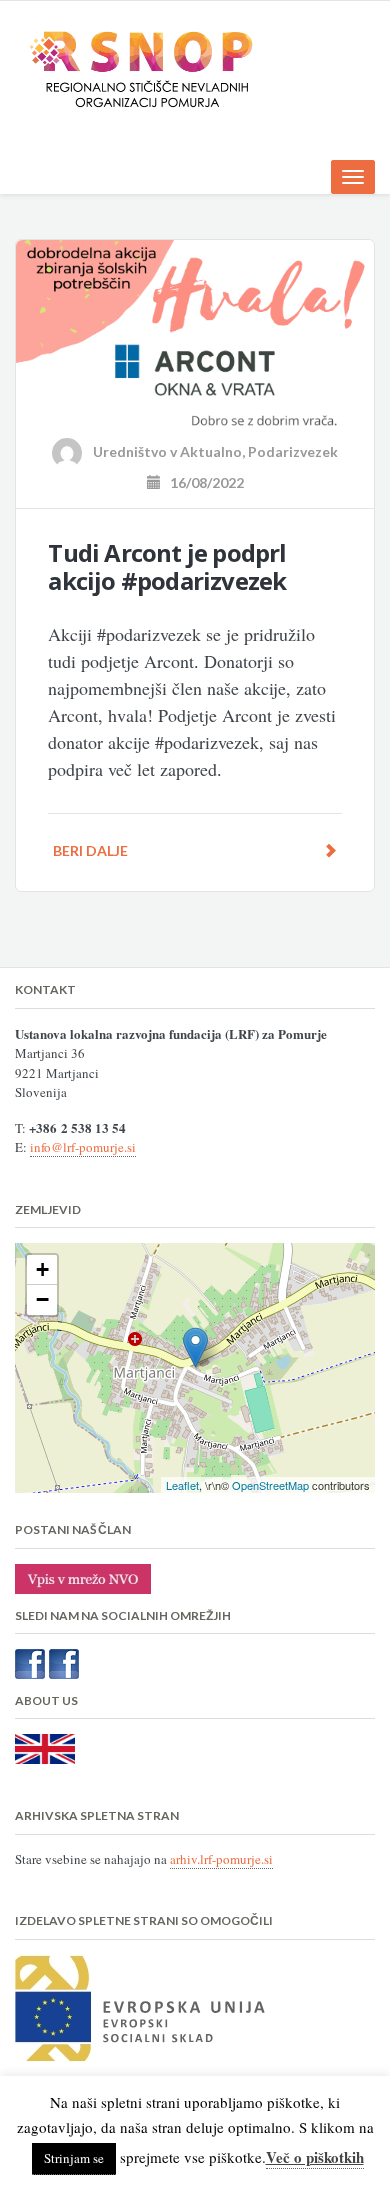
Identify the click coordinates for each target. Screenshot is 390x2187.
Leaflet (182, 1485)
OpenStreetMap (270, 1485)
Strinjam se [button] (74, 2158)
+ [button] (42, 1269)
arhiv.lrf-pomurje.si (221, 1859)
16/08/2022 (202, 482)
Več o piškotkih (315, 2157)
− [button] (42, 1299)
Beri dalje (90, 850)
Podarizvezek (293, 451)
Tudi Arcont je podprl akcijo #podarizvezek (167, 567)
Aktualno (211, 451)
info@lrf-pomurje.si (83, 1147)
